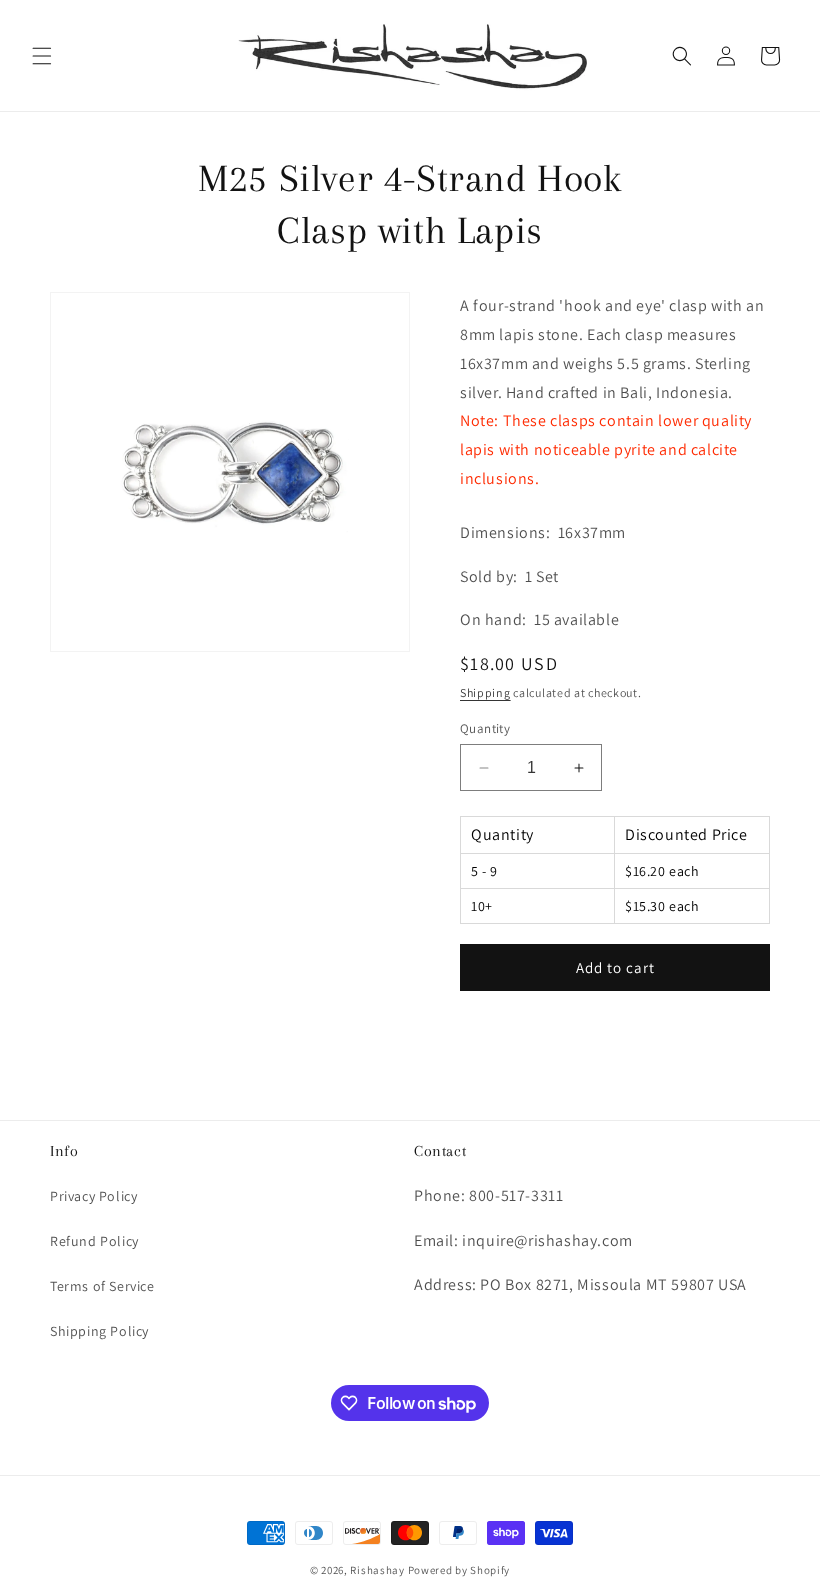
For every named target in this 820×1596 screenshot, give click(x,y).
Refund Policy (94, 1241)
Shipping (485, 692)
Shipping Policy (99, 1331)
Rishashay (377, 1570)
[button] (42, 56)
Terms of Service (102, 1286)
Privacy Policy (93, 1196)
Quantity (485, 728)
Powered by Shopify (459, 1570)
